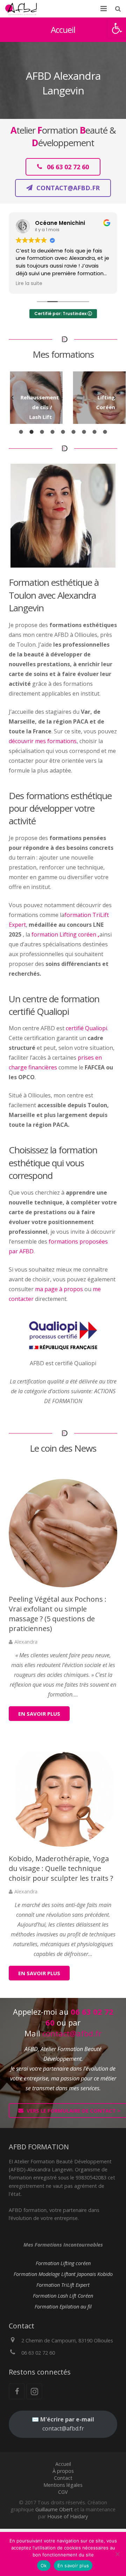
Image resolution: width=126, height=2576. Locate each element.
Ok (44, 2566)
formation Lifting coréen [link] (65, 934)
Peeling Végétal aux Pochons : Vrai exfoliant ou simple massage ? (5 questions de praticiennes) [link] (58, 1614)
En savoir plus (73, 2566)
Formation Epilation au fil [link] (63, 2307)
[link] (117, 28)
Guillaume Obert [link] (54, 2509)
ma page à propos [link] (59, 1289)
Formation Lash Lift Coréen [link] (63, 2296)
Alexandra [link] (26, 1642)
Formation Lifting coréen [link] (63, 2263)
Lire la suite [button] (29, 284)
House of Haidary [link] (68, 2516)
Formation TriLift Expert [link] (63, 2285)
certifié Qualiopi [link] (86, 1028)
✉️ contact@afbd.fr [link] (63, 2424)
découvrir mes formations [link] (43, 741)
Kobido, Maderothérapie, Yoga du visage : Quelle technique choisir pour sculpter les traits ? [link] (61, 1868)
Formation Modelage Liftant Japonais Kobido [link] (63, 2274)
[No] (117, 2554)
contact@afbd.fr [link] (72, 2033)
